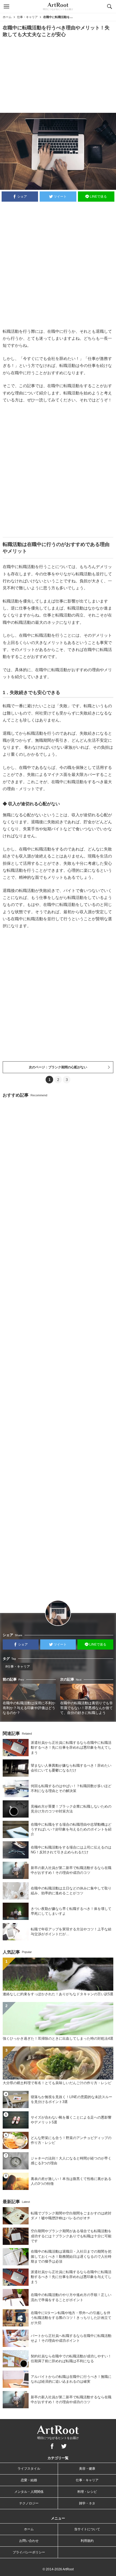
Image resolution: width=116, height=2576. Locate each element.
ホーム (7, 17)
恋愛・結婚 (29, 2480)
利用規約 (87, 2541)
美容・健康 (87, 2469)
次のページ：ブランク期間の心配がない (58, 1067)
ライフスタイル (29, 2469)
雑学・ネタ (87, 2503)
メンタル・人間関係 (29, 2492)
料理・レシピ (87, 2492)
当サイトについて (87, 2529)
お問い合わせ (29, 2541)
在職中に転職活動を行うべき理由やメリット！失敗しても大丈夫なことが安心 (58, 17)
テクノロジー (29, 2503)
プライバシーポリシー (29, 2552)
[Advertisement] (58, 75)
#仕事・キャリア (18, 1667)
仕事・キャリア (27, 17)
